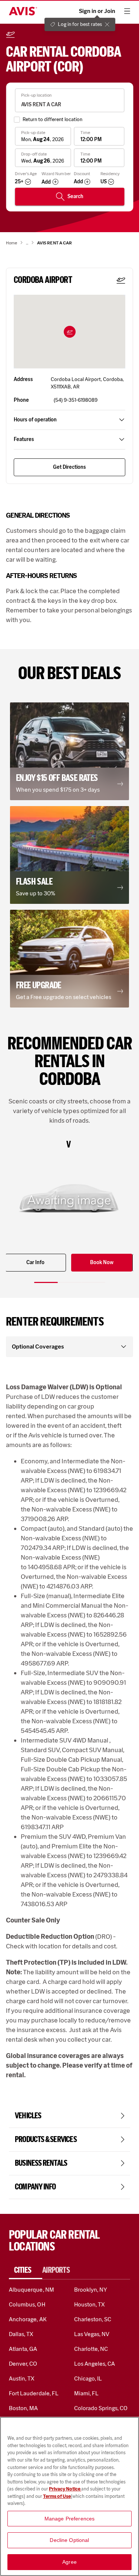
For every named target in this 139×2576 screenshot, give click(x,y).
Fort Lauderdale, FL (34, 2393)
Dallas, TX (21, 2334)
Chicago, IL (88, 2378)
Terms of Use (57, 2496)
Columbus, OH (27, 2304)
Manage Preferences (70, 2519)
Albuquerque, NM (32, 2290)
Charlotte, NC (91, 2349)
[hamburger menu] (127, 11)
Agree (69, 2562)
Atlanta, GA (23, 2349)
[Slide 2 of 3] (70, 1282)
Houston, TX (90, 2304)
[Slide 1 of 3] (46, 1282)
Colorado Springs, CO (101, 2408)
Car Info (35, 1262)
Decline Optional (69, 2540)
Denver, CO (23, 2364)
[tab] (26, 2270)
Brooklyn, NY (91, 2290)
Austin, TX (22, 2378)
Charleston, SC (93, 2319)
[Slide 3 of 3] (93, 1282)
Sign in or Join (97, 11)
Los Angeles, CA (95, 2364)
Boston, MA (23, 2408)
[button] (70, 332)
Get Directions (69, 467)
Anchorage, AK (28, 2319)
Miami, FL (86, 2393)
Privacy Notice (65, 2489)
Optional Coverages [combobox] (38, 1347)
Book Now (102, 1262)
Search (75, 196)
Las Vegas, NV (92, 2334)
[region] (69, 2496)
